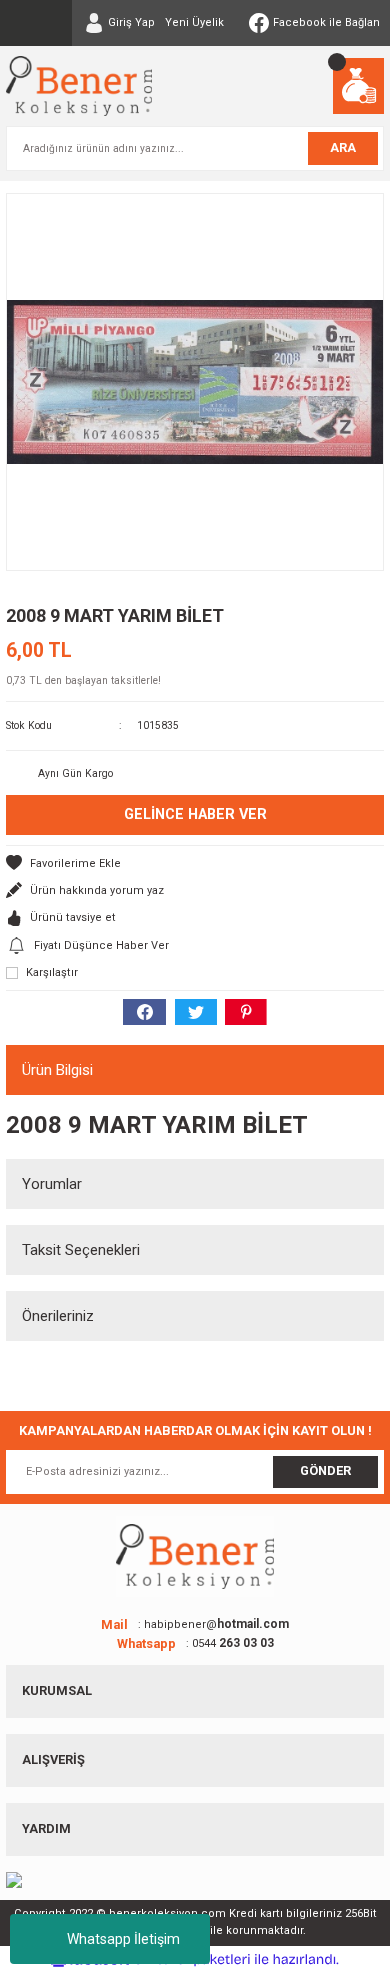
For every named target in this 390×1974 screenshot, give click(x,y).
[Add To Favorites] (195, 863)
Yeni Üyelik (194, 22)
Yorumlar (52, 1184)
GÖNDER (325, 1470)
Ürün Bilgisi (57, 1070)
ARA (343, 147)
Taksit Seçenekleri (81, 1250)
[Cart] (358, 86)
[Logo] (79, 86)
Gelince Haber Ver (195, 814)
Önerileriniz (58, 1316)
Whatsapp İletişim (123, 1939)
